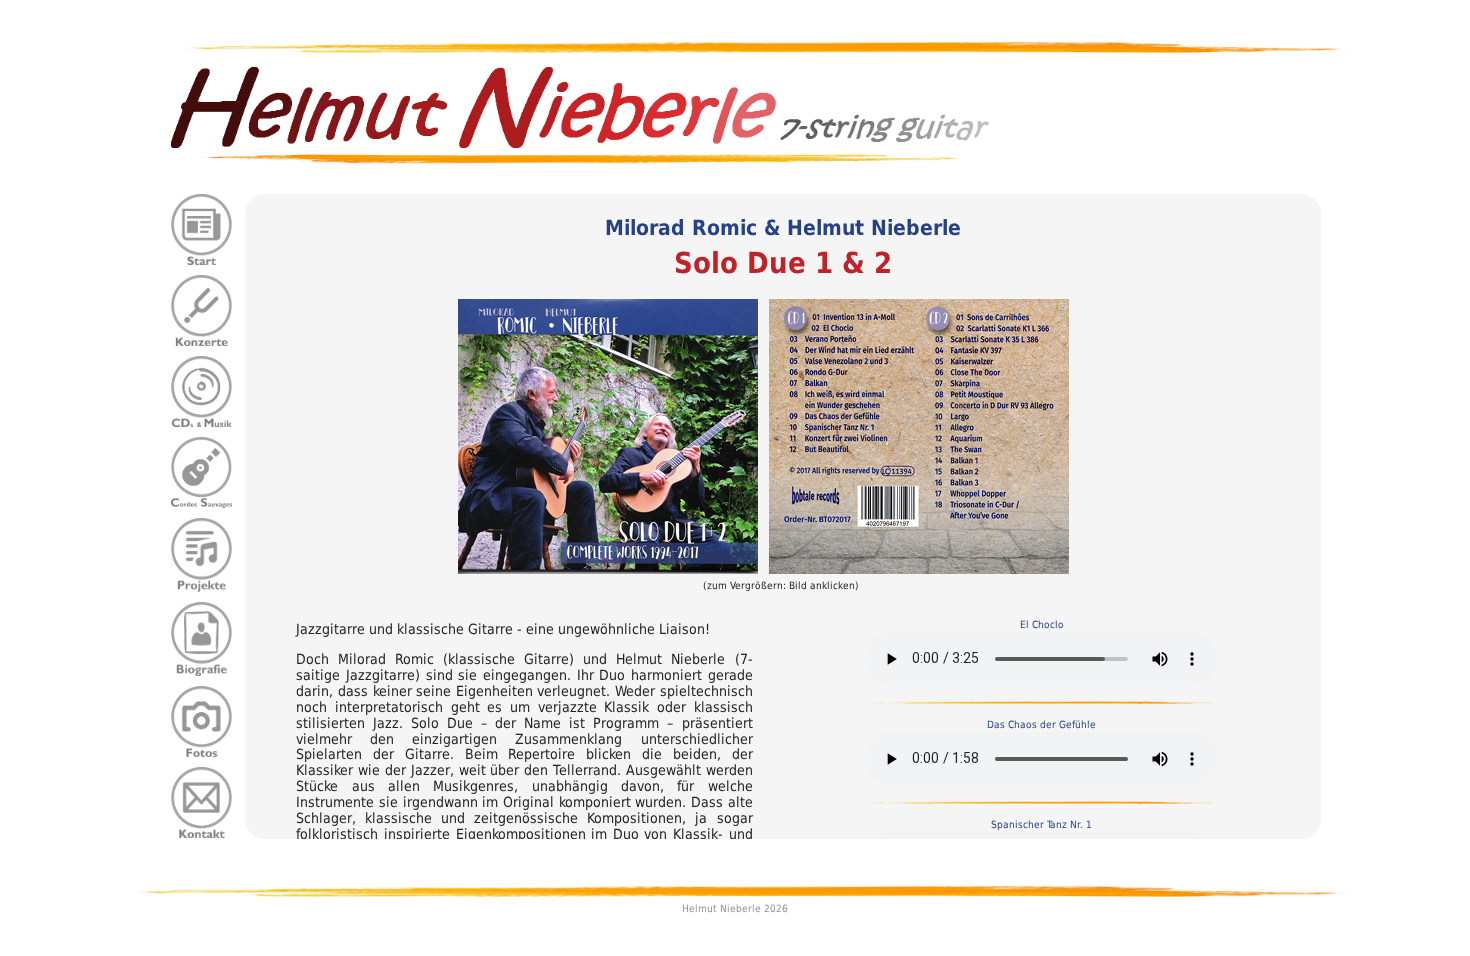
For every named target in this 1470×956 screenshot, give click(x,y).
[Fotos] (202, 720)
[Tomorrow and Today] (608, 435)
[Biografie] (202, 637)
